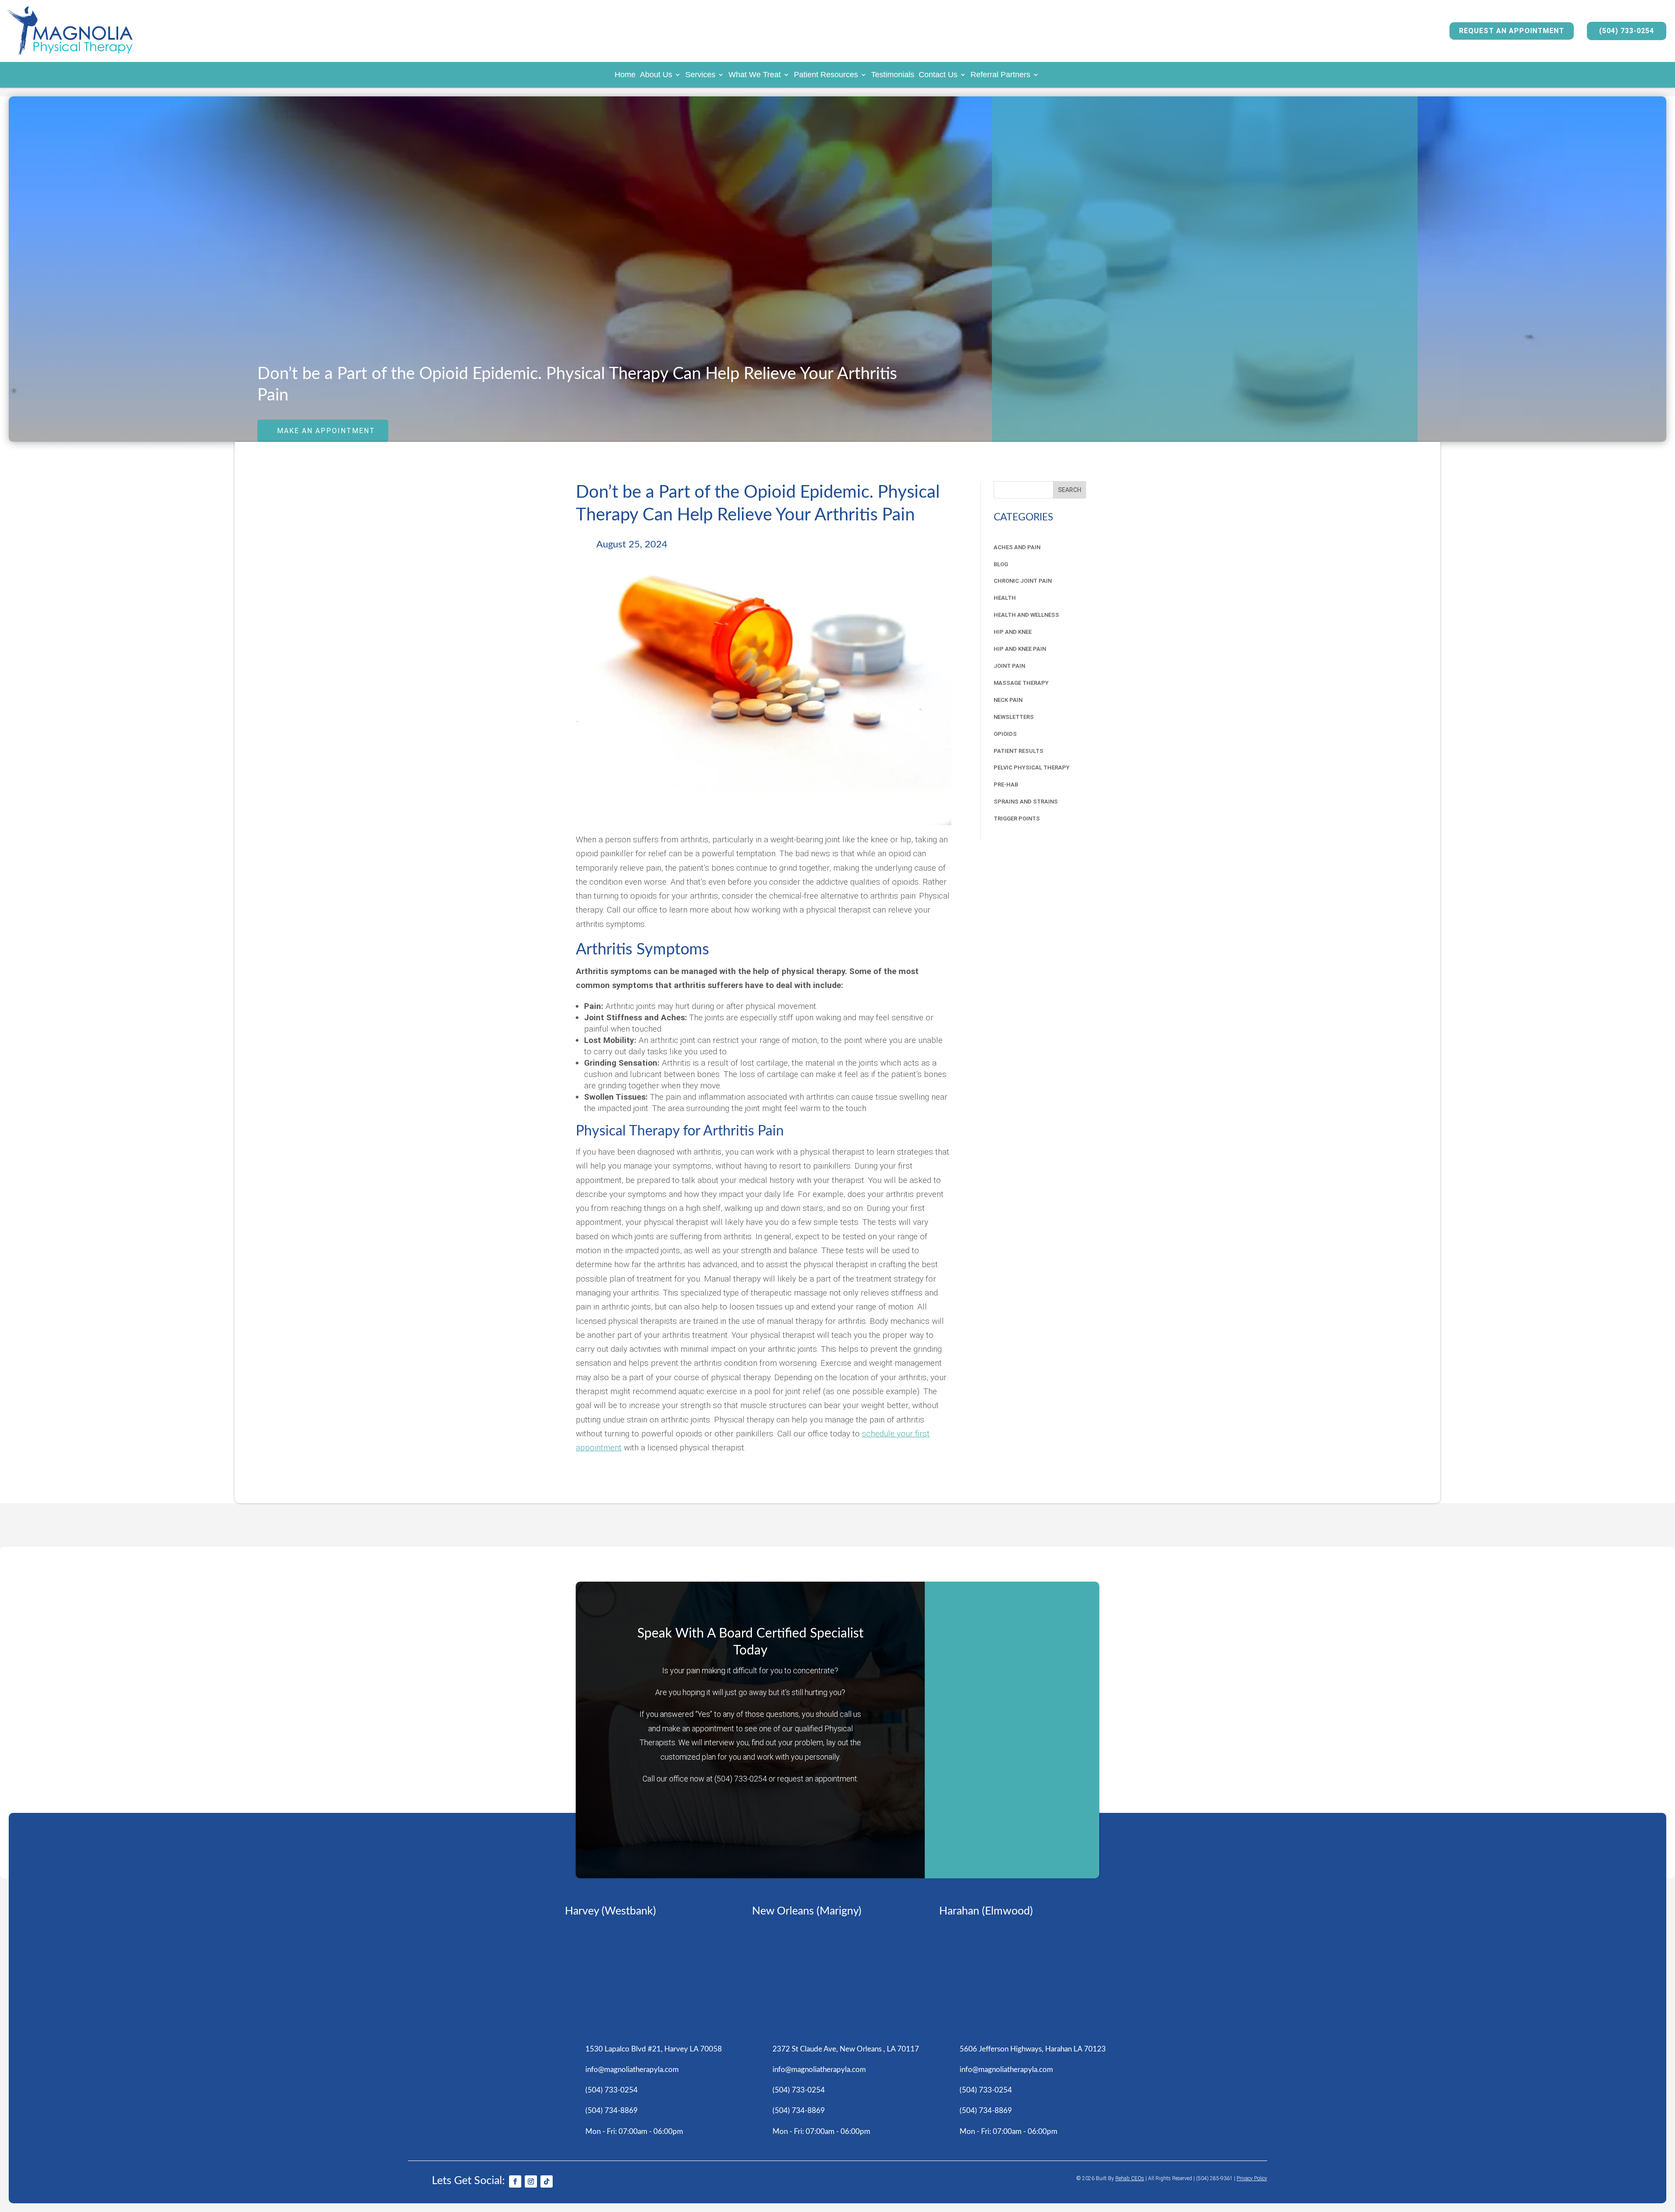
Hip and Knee (1013, 632)
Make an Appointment (326, 431)
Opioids (1005, 734)
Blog (1001, 564)
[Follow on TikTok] (547, 2181)
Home (625, 75)
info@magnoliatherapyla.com (632, 2070)
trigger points (1017, 819)
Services (700, 75)
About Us (656, 75)
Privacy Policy (1252, 2178)
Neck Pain (1008, 700)
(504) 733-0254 (1627, 31)
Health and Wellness (1026, 615)
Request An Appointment (1512, 31)
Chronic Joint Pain (1023, 581)
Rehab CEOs (1130, 2178)
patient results (1019, 751)
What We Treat (755, 75)
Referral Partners (1000, 75)
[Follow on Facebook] (515, 2181)
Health (1005, 598)
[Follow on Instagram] (531, 2181)
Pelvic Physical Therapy (1032, 768)
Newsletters (1014, 717)
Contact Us (938, 75)
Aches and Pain (1017, 547)
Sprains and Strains (1026, 802)
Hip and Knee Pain (1020, 649)
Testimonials (893, 75)
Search (1070, 490)
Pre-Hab (1006, 785)
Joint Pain (1009, 666)
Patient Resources (826, 75)
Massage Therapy (1021, 683)
